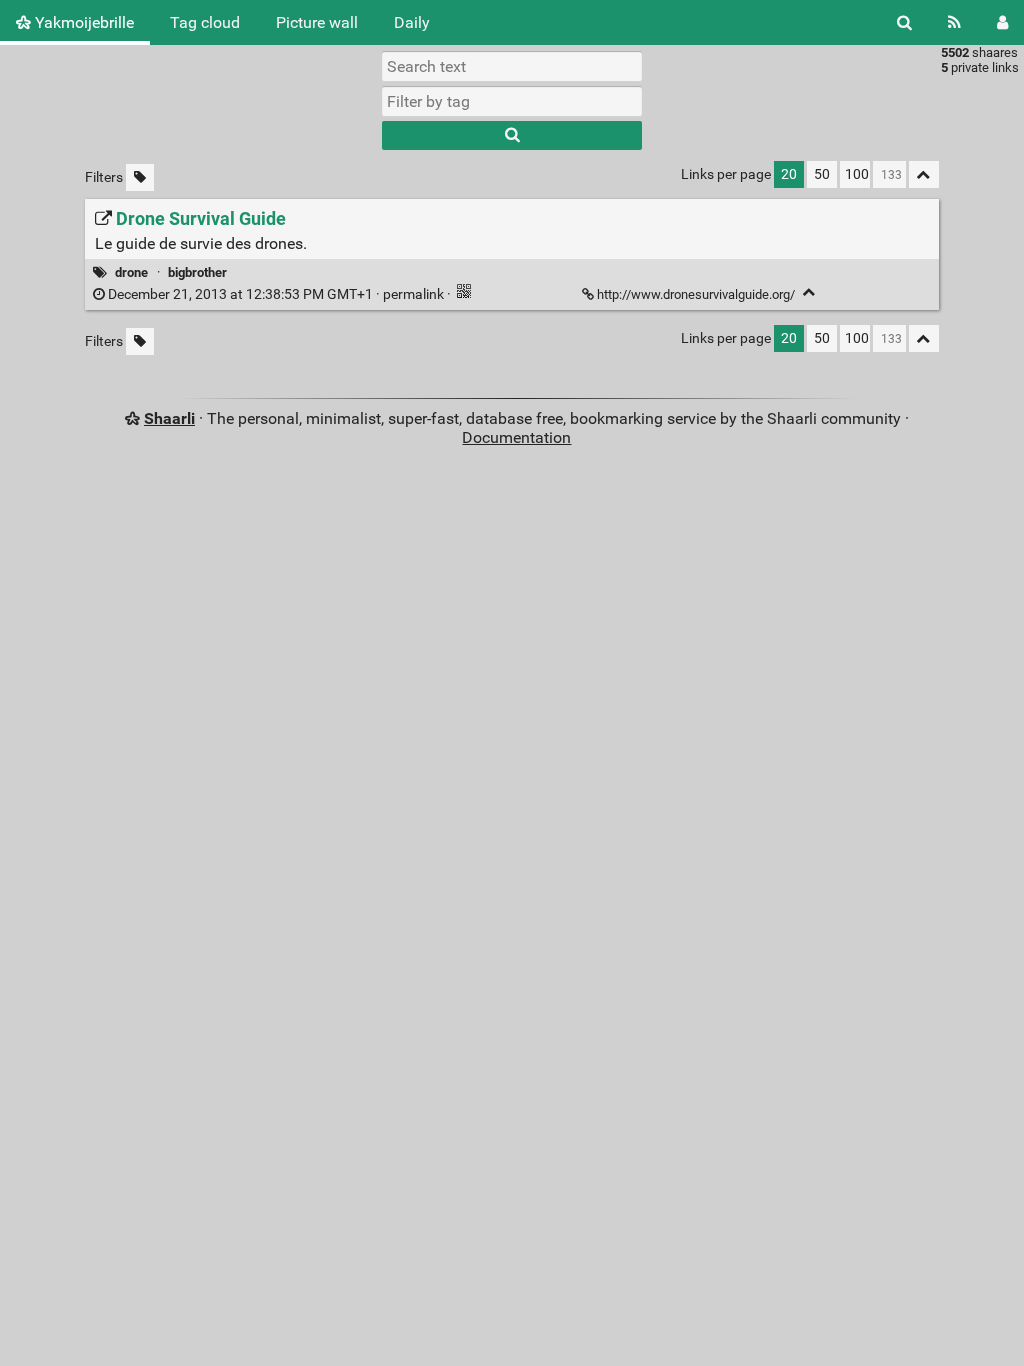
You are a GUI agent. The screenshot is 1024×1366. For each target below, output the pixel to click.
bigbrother (197, 272)
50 (822, 174)
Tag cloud (205, 22)
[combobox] (512, 101)
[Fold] (809, 292)
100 (857, 174)
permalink (276, 294)
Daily (412, 22)
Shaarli (169, 418)
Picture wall (317, 22)
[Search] (904, 22)
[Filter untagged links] (140, 177)
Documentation (516, 437)
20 (789, 174)
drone (131, 272)
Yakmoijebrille (82, 22)
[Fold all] (924, 174)
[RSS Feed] (954, 22)
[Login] (1002, 22)
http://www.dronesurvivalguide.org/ (696, 294)
